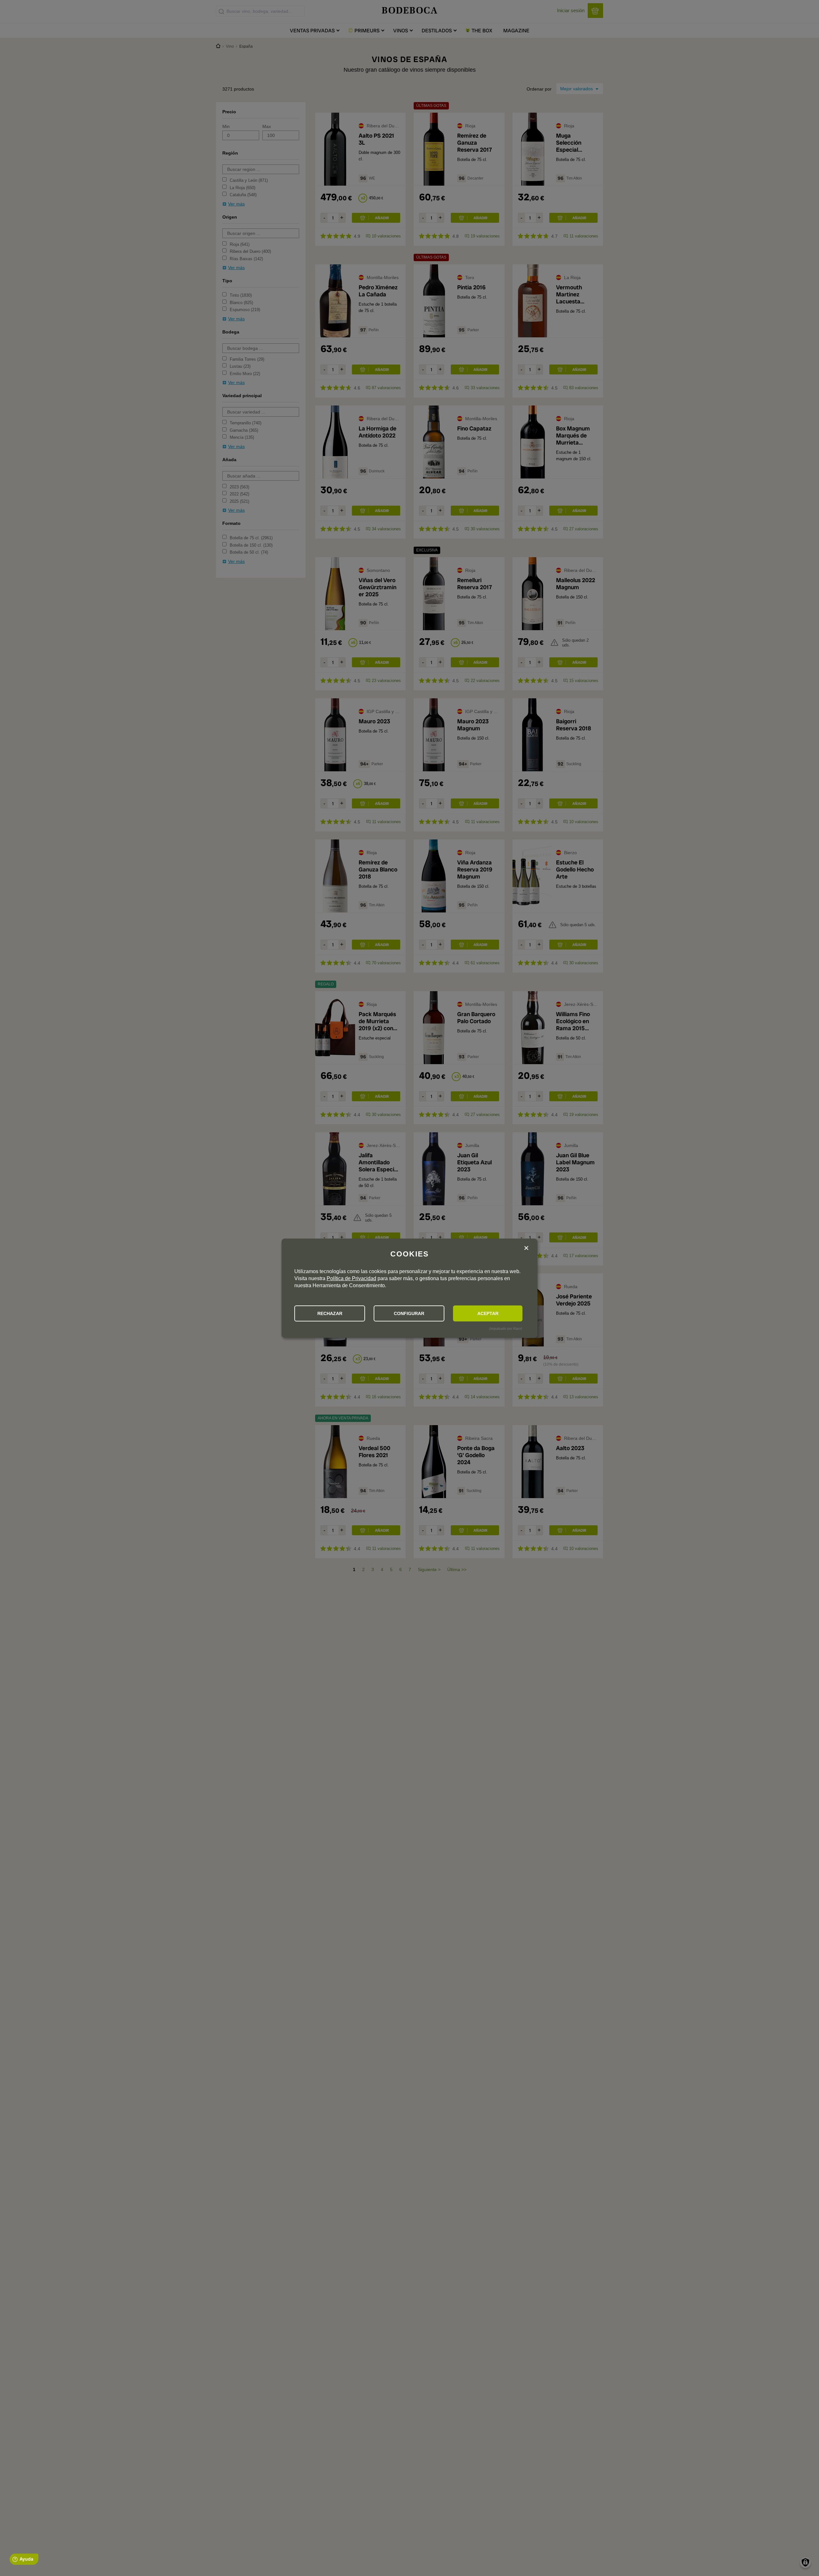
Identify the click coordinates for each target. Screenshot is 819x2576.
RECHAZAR (330, 1313)
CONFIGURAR (409, 1313)
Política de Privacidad (351, 1278)
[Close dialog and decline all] (526, 1249)
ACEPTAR (488, 1313)
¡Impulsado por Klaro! (505, 1328)
